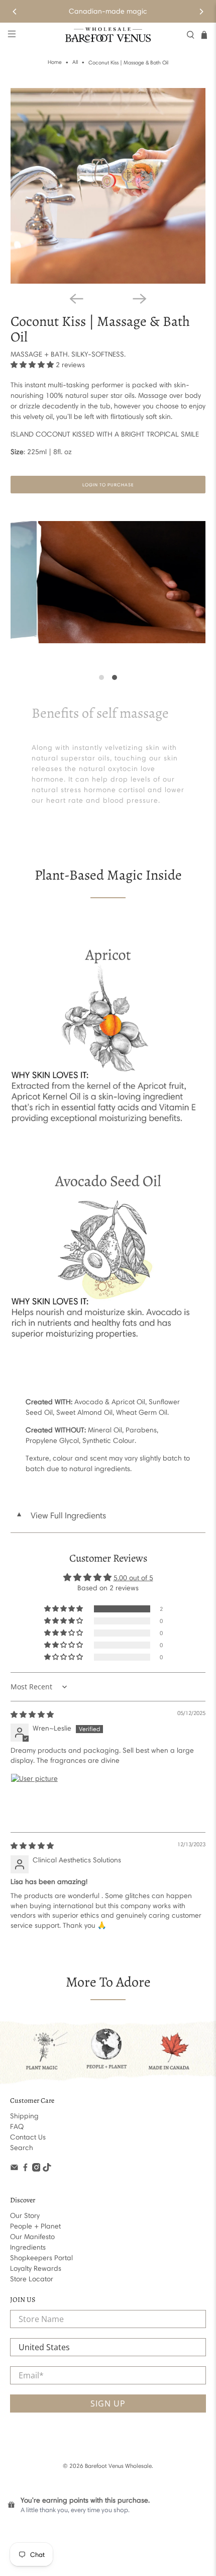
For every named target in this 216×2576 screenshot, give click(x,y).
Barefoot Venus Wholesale (118, 2466)
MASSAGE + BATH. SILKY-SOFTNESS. (68, 354)
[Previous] (15, 12)
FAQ (17, 2127)
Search (22, 2148)
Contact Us (28, 2137)
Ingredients (28, 2247)
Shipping (24, 2116)
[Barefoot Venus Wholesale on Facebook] (25, 2169)
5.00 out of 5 (133, 1578)
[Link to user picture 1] (35, 1797)
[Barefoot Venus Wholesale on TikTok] (47, 2169)
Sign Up (108, 2403)
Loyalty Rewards (36, 2268)
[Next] (201, 12)
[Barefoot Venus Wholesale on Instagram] (36, 2169)
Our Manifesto (32, 2237)
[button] (32, 365)
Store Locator (32, 2279)
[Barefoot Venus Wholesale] (108, 35)
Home (55, 63)
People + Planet (35, 2226)
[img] (32, 1715)
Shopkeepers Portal (41, 2258)
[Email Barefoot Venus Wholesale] (14, 2169)
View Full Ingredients (61, 1515)
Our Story (25, 2216)
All (75, 63)
